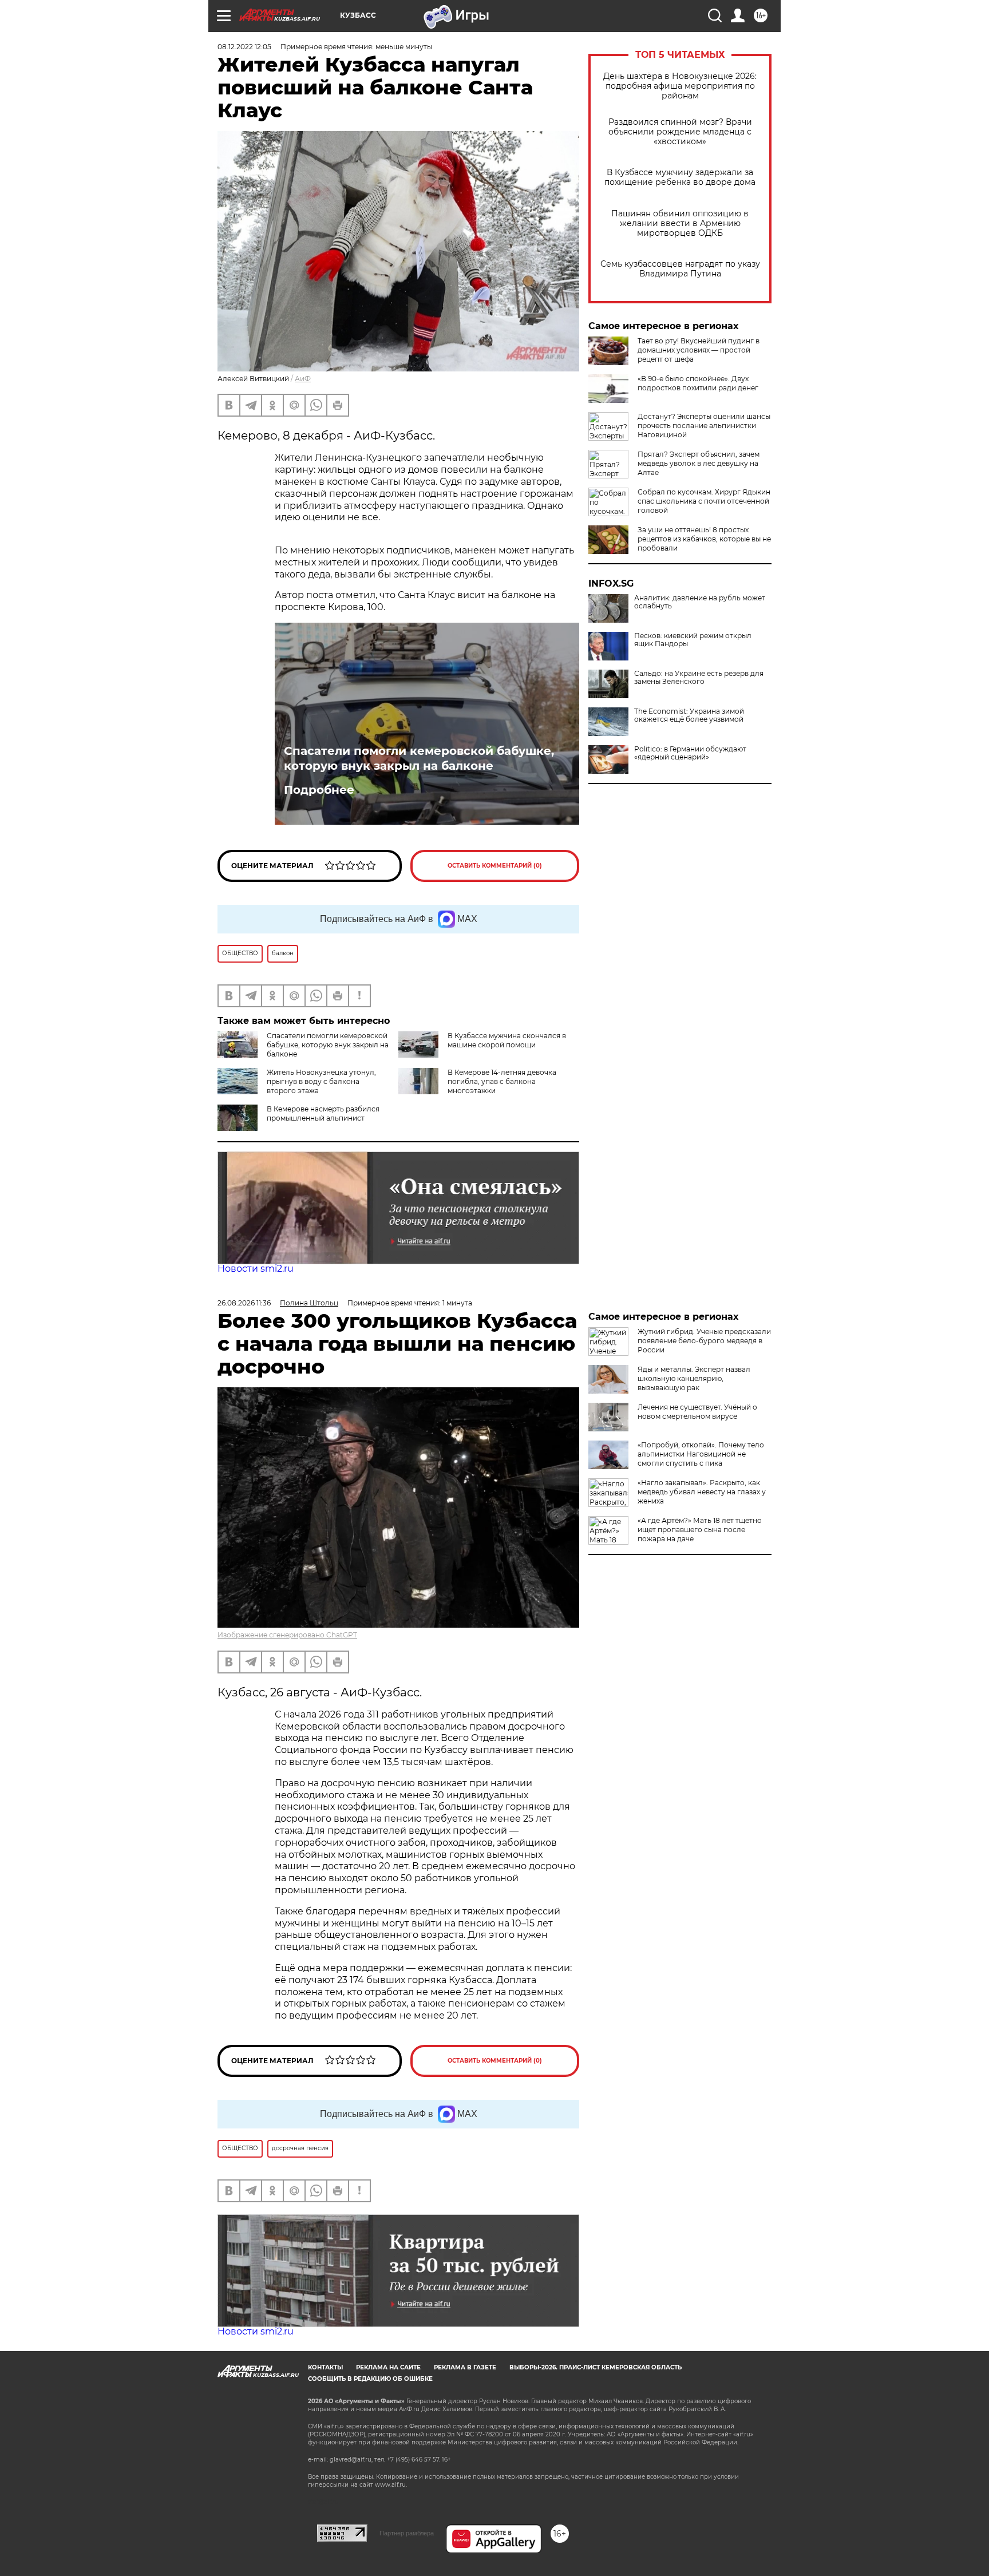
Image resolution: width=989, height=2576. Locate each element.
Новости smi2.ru (256, 1269)
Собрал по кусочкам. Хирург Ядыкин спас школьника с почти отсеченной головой (704, 501)
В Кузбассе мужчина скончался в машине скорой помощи (507, 1040)
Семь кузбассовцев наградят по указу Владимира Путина (680, 269)
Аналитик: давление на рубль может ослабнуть (700, 602)
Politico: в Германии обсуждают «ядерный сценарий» (690, 753)
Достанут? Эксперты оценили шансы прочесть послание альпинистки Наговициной (704, 426)
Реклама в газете (465, 2367)
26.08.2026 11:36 (244, 1303)
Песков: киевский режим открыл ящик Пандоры (693, 640)
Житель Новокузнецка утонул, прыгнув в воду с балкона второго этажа (321, 1081)
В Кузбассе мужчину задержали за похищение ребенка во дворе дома (680, 177)
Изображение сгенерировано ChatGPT (287, 1635)
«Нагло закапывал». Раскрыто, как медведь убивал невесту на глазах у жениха (702, 1492)
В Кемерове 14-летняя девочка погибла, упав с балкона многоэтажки (502, 1081)
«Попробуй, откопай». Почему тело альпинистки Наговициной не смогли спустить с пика (701, 1454)
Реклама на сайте (388, 2367)
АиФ (303, 379)
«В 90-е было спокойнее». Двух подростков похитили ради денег (698, 383)
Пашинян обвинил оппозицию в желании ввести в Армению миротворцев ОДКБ (680, 223)
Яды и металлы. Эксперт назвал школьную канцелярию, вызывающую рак (694, 1378)
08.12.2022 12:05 (244, 47)
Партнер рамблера (407, 2533)
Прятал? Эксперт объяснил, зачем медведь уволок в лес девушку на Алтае (699, 463)
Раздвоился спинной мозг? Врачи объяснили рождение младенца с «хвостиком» (680, 132)
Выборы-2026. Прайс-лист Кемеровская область (596, 2367)
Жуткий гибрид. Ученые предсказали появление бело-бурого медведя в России (704, 1341)
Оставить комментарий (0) (495, 866)
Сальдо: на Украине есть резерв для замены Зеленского (699, 678)
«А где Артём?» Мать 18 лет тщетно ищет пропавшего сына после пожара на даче (700, 1530)
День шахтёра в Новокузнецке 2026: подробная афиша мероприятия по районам (680, 86)
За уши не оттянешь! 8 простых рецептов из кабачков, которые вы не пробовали (704, 539)
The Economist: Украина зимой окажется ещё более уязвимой (689, 715)
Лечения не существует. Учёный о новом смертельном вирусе (697, 1412)
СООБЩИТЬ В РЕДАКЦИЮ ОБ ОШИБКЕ (370, 2379)
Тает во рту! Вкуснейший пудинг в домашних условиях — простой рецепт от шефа (699, 350)
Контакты (325, 2367)
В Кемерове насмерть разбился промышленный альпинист (323, 1113)
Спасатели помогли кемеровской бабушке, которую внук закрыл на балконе (419, 758)
